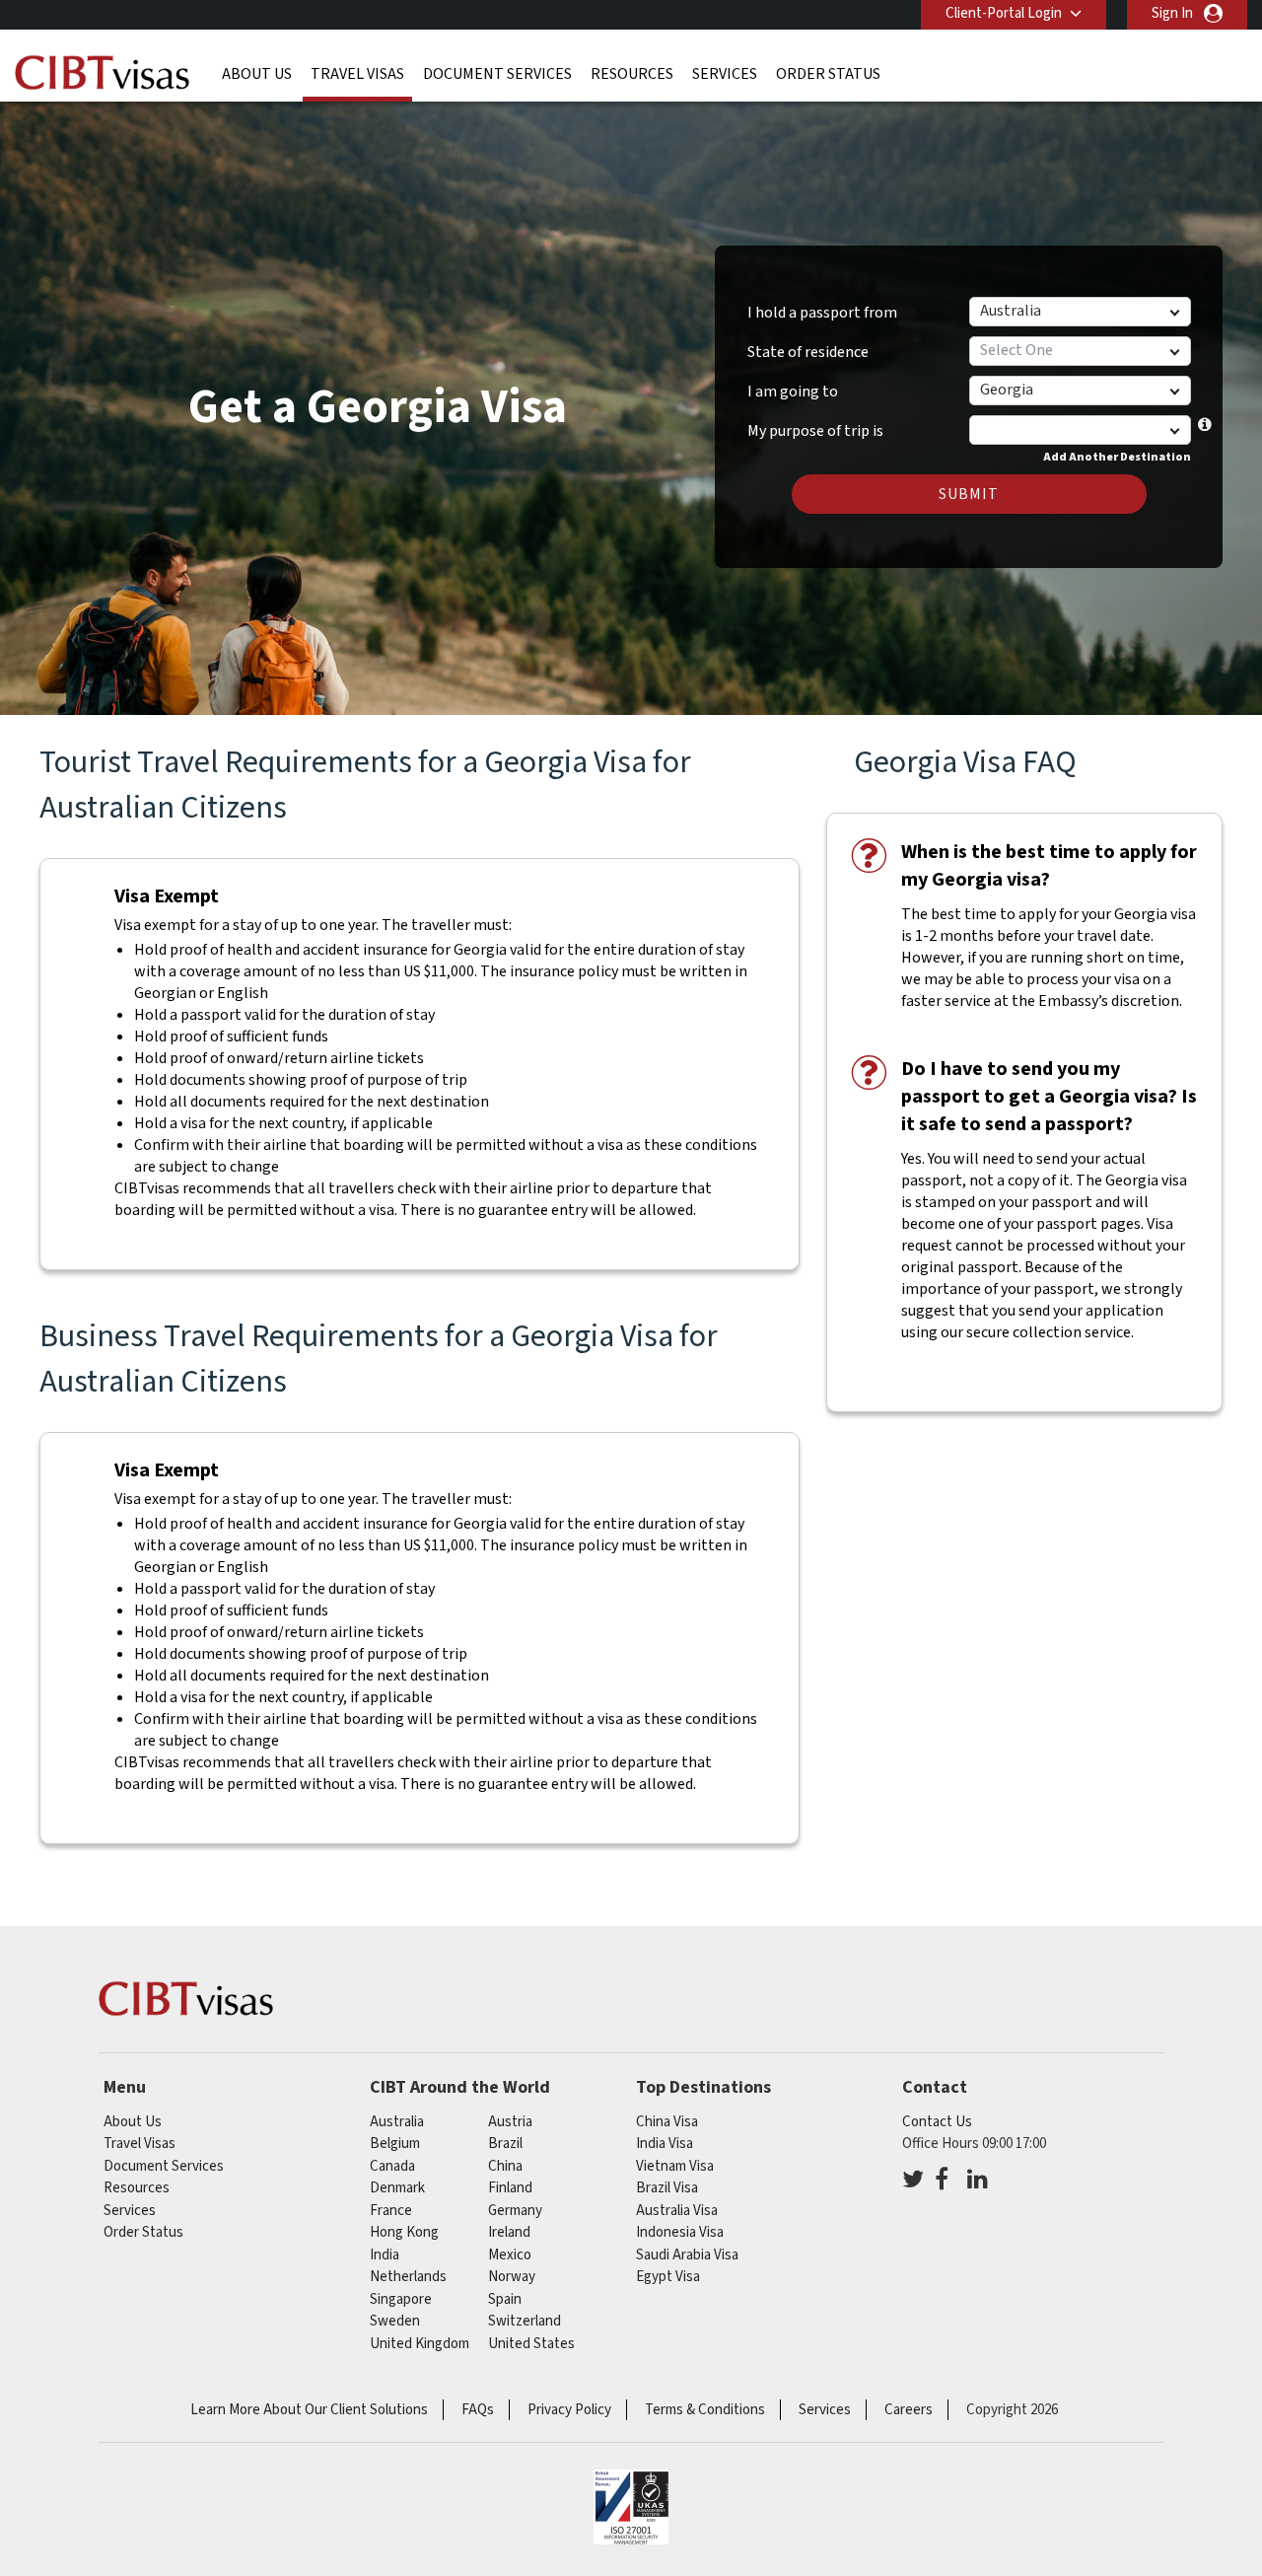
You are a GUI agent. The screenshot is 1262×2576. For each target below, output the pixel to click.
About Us (257, 74)
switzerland (525, 2321)
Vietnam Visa (675, 2166)
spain (505, 2299)
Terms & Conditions (705, 2410)
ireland (509, 2232)
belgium (395, 2144)
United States (531, 2344)
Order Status (828, 74)
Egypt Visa (668, 2277)
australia (397, 2122)
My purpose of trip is (815, 424)
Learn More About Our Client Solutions (309, 2410)
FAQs (478, 2410)
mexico (510, 2255)
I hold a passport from (822, 313)
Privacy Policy (569, 2410)
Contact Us (937, 2122)
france (391, 2211)
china (505, 2166)
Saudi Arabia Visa (687, 2255)
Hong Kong (404, 2232)
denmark (397, 2188)
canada (392, 2166)
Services (725, 74)
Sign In (1172, 13)
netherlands (408, 2277)
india (385, 2255)
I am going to (793, 392)
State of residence (808, 352)
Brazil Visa (667, 2188)
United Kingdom (420, 2344)
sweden (395, 2321)
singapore (401, 2299)
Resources (632, 74)
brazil (505, 2144)
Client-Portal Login (1004, 13)
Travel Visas (357, 74)
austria (510, 2122)
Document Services (497, 74)
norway (512, 2277)
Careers (909, 2410)
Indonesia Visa (680, 2232)
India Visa (665, 2144)
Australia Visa (677, 2211)
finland (510, 2188)
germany (515, 2211)
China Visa (667, 2122)
